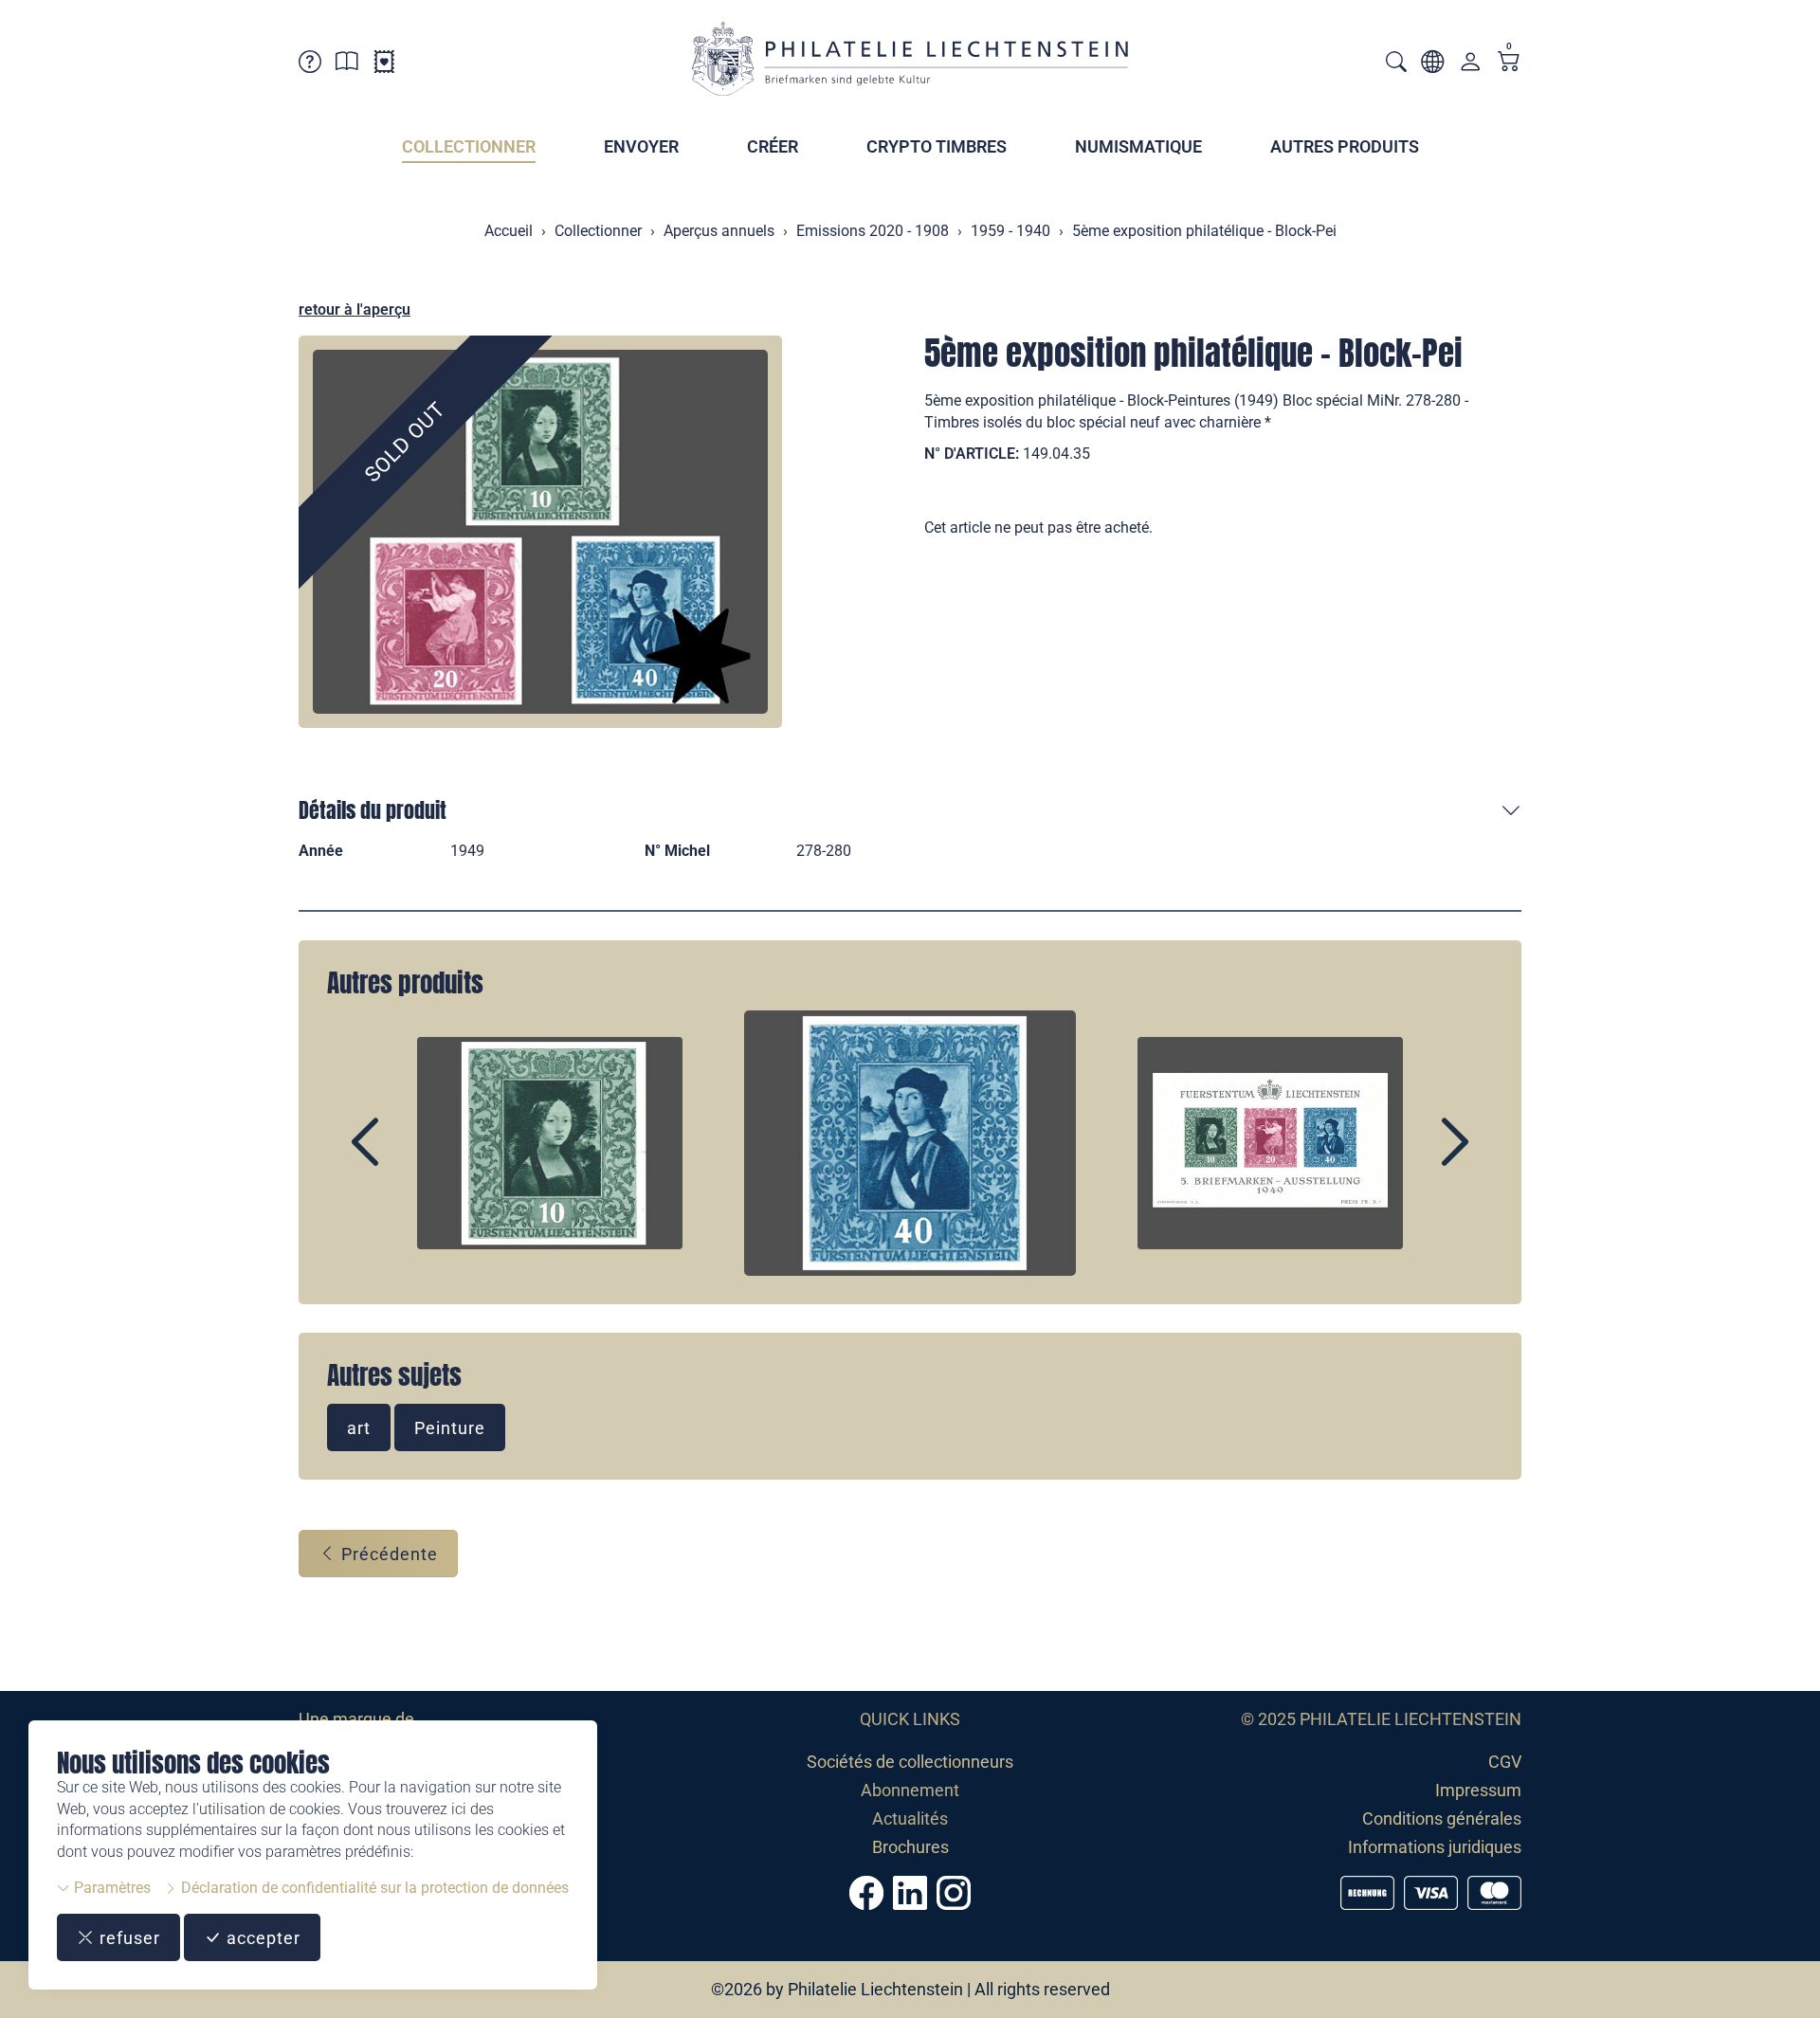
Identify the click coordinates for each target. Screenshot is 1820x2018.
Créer (773, 146)
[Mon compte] (1470, 66)
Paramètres (110, 1888)
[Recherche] (1396, 64)
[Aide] (310, 65)
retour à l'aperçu (355, 309)
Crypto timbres (937, 146)
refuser (127, 1938)
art (359, 1428)
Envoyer (641, 146)
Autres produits (1345, 146)
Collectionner (469, 146)
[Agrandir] (540, 532)
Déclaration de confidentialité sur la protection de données (373, 1888)
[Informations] (347, 65)
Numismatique (1138, 146)
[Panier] (1509, 63)
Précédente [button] (387, 1554)
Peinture (450, 1428)
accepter (261, 1938)
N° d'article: (972, 454)
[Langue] (1432, 65)
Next (1411, 1158)
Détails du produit (373, 810)
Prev (409, 1158)
